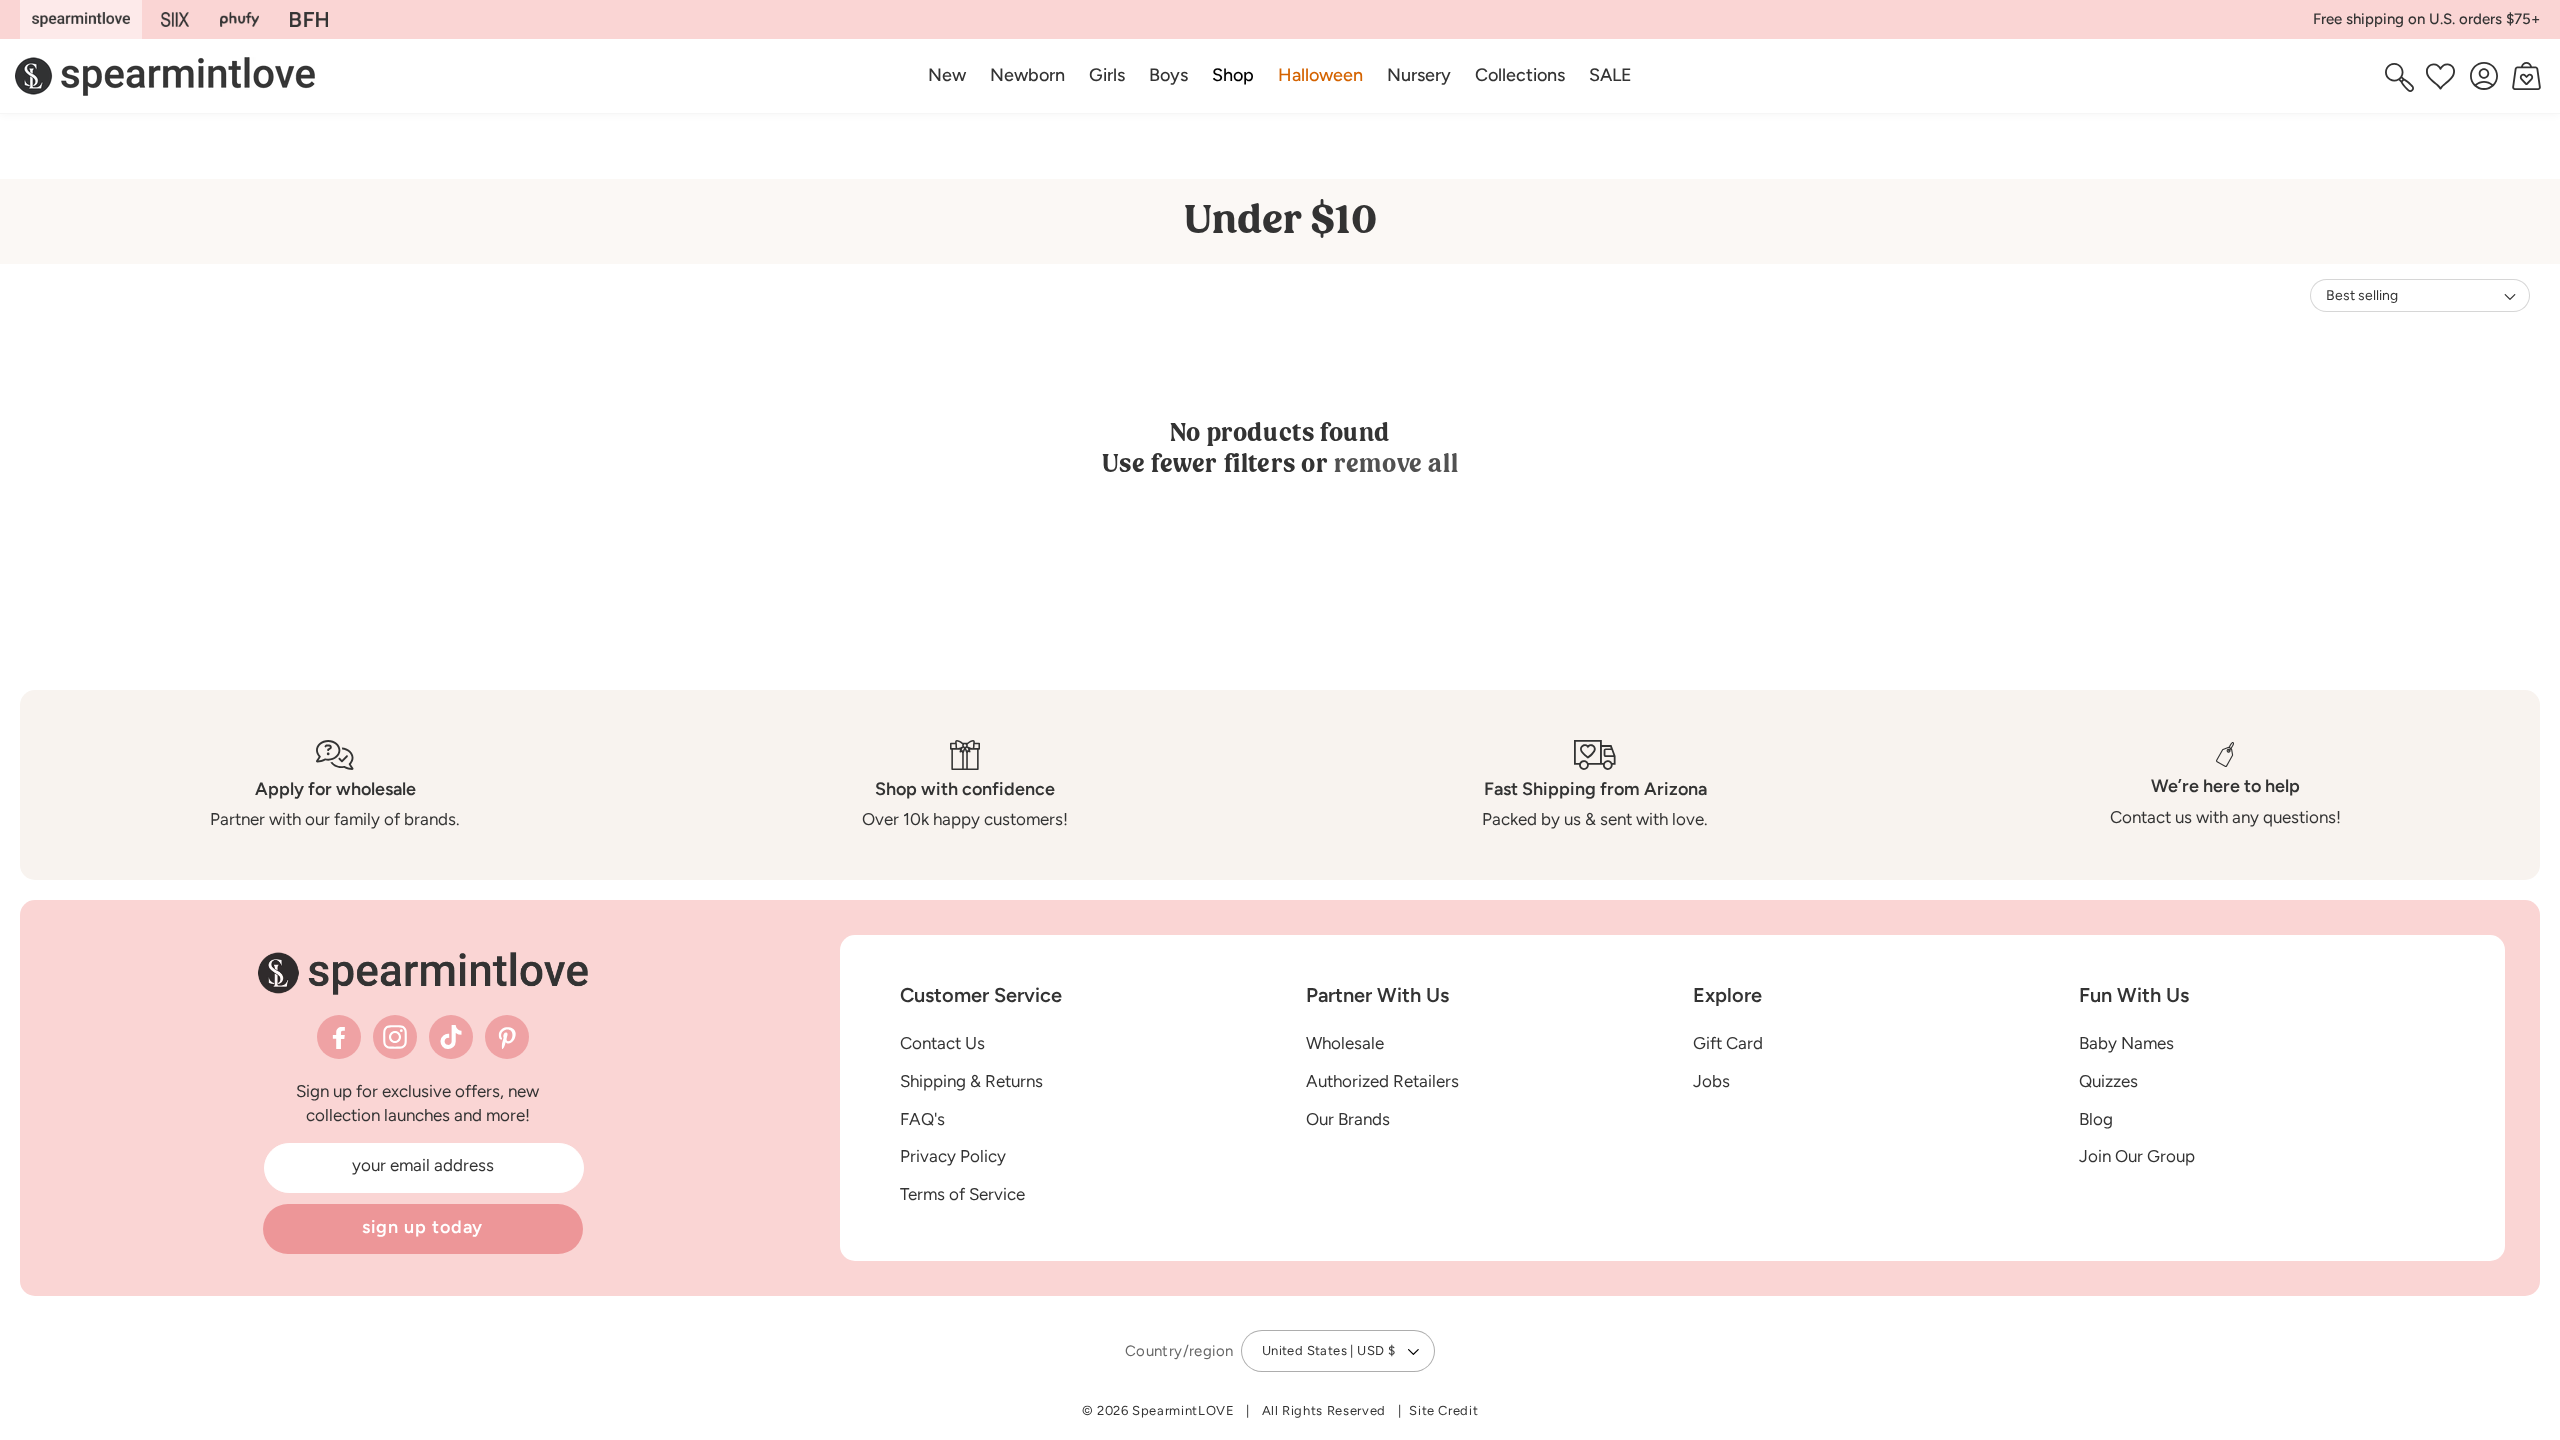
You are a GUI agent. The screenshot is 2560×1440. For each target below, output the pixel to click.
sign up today (423, 1227)
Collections (1520, 75)
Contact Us (942, 1043)
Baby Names (2126, 1043)
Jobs (1711, 1081)
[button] (1233, 75)
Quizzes (2108, 1081)
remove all (1396, 463)
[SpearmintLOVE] (81, 19)
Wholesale (1345, 1043)
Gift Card (1728, 1043)
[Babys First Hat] (309, 19)
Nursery (1419, 75)
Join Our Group (2137, 1156)
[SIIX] (175, 19)
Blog (2096, 1119)
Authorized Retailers (1382, 1081)
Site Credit (1443, 1410)
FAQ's (922, 1119)
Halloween (1320, 75)
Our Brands (1348, 1119)
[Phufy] (239, 19)
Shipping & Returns (971, 1081)
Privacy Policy (953, 1156)
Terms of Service (962, 1194)
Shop (1233, 75)
